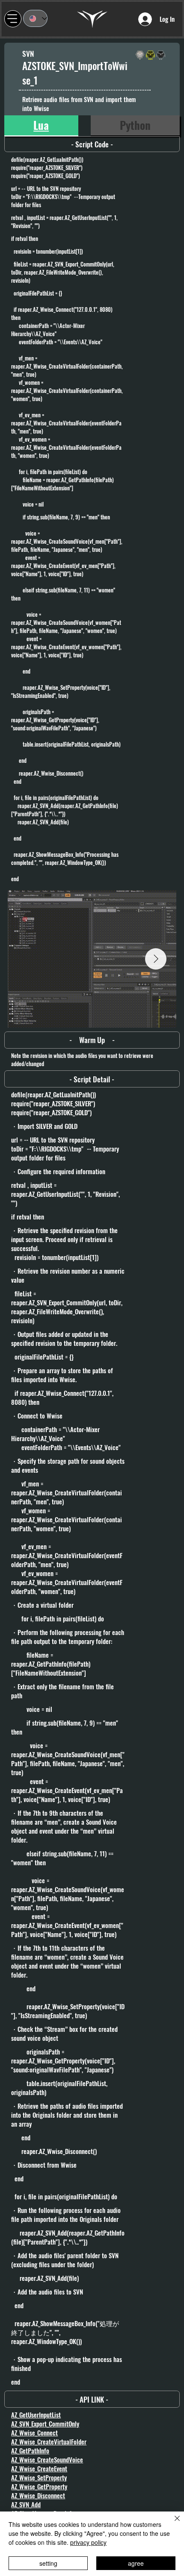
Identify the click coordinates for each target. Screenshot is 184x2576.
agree (136, 2563)
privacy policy (88, 2542)
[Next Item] (156, 959)
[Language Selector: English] (35, 18)
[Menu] (13, 19)
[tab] (41, 126)
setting (48, 2563)
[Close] (172, 2523)
